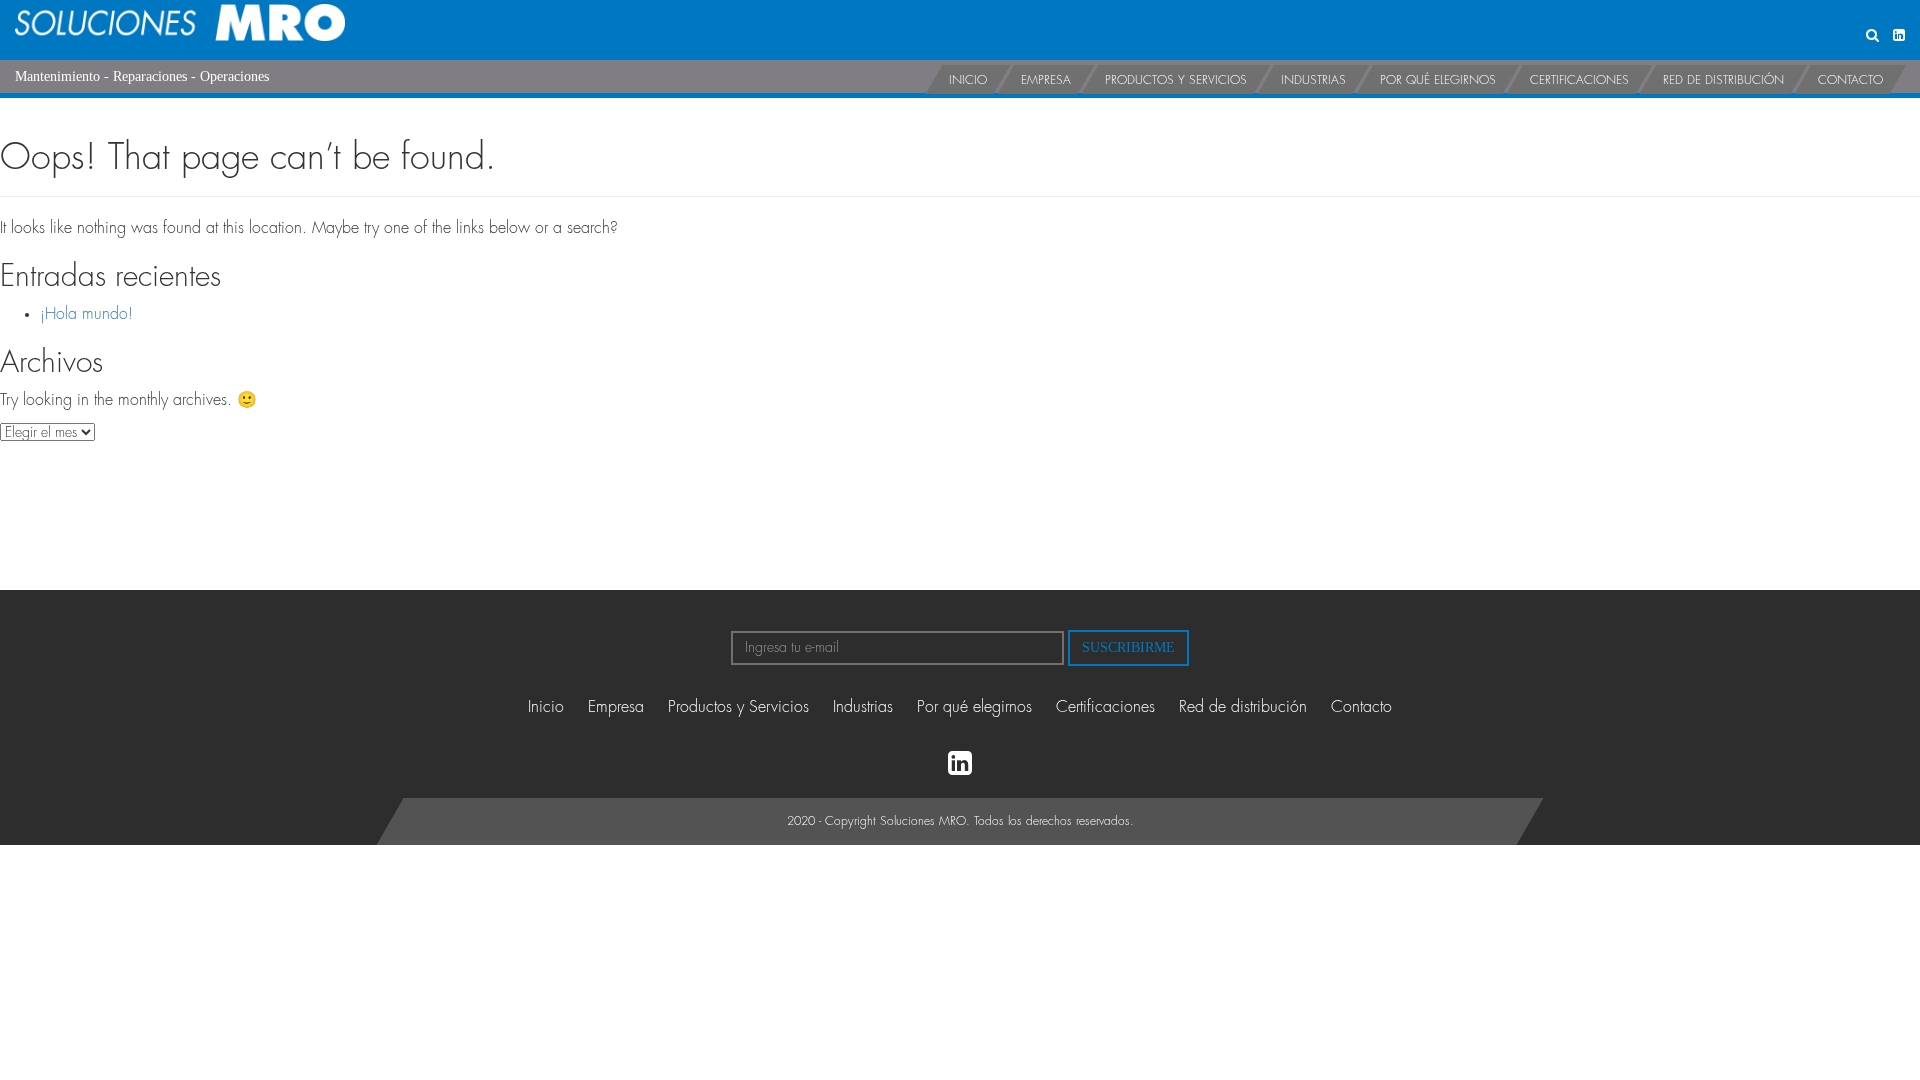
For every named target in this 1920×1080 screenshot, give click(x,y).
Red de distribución (1723, 80)
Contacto (1850, 80)
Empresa (1046, 80)
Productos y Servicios (1176, 80)
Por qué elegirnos (1438, 80)
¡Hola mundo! (86, 314)
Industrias (1313, 80)
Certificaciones (1579, 80)
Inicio (968, 80)
